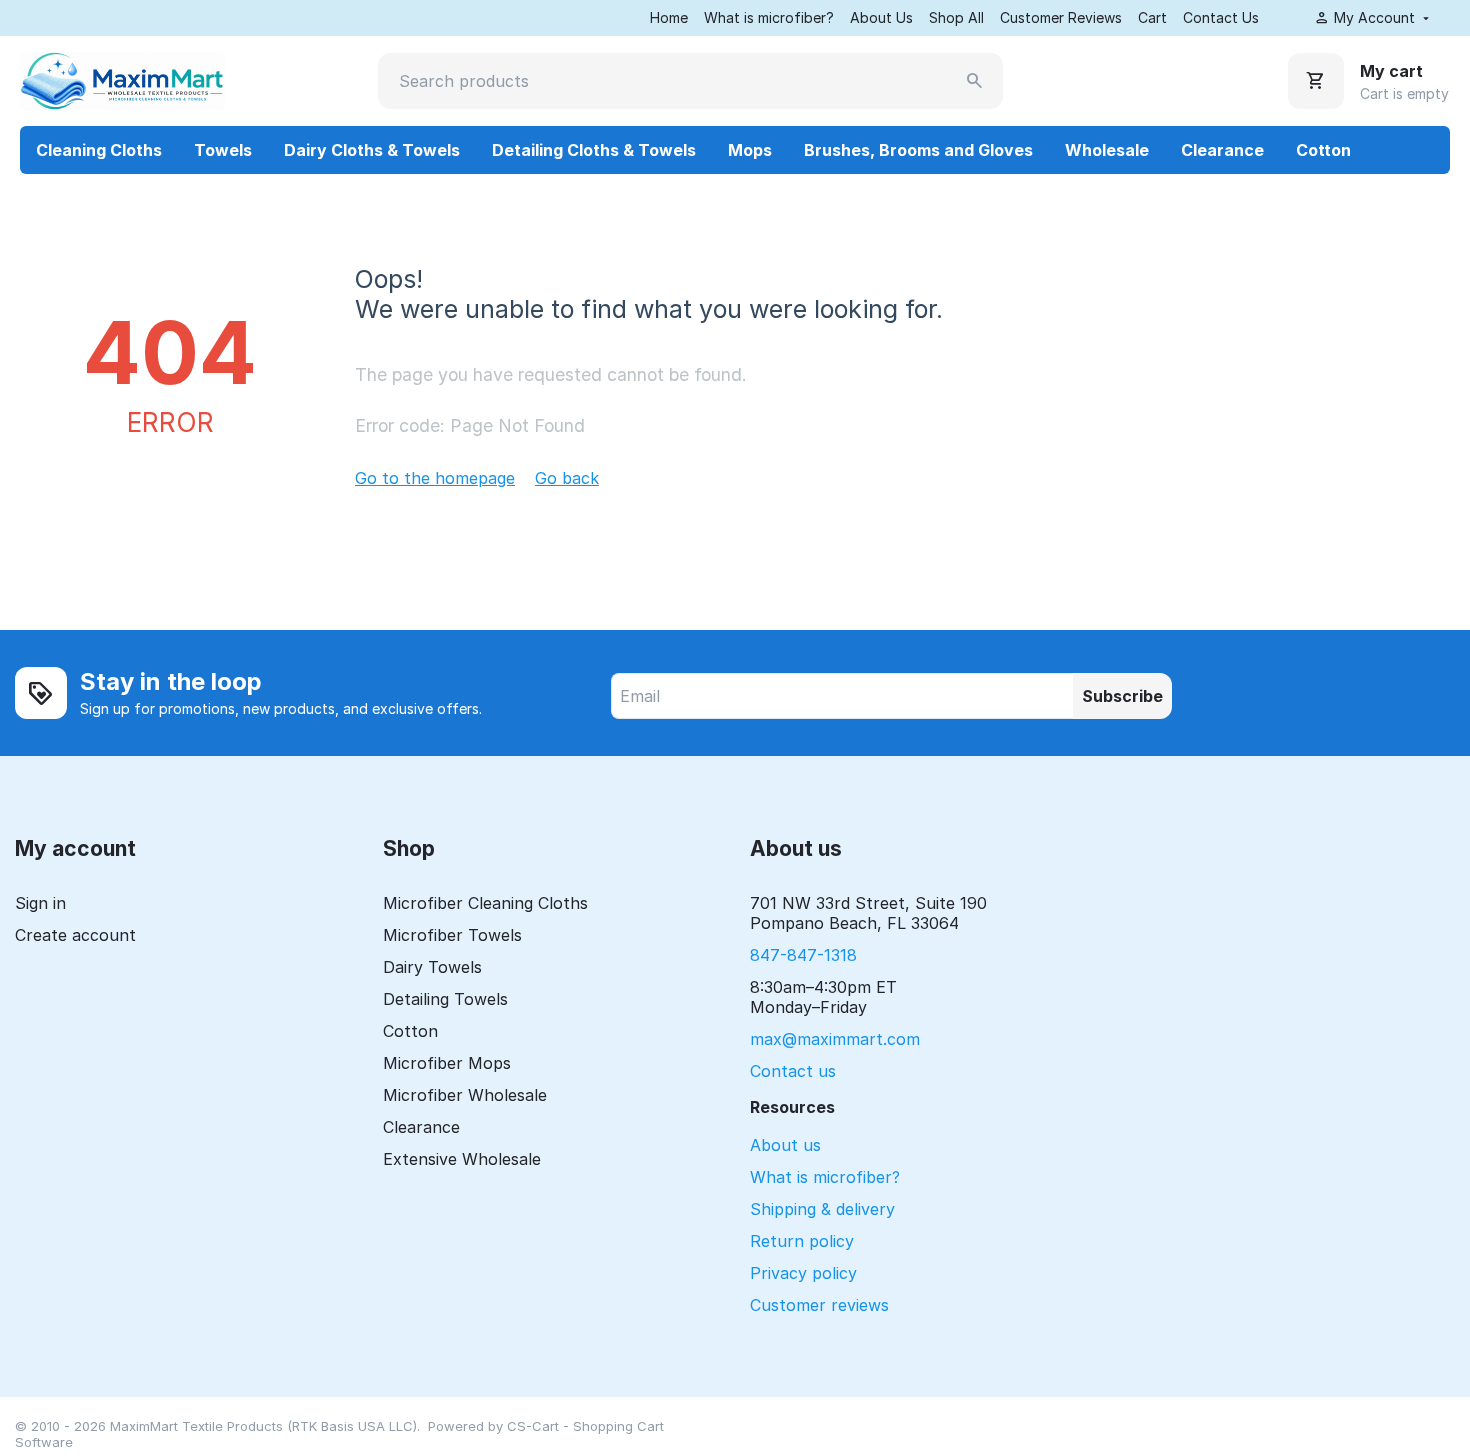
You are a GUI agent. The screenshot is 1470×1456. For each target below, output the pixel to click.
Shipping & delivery (822, 1209)
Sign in (40, 903)
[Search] (975, 81)
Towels (223, 150)
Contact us (793, 1071)
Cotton (1323, 150)
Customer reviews (819, 1305)
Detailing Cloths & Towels (594, 150)
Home (669, 17)
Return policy (802, 1241)
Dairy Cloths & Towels (372, 150)
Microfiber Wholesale (465, 1095)
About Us (881, 17)
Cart (1152, 17)
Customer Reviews (1061, 17)
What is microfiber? (769, 17)
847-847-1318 (803, 955)
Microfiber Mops (447, 1063)
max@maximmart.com (835, 1039)
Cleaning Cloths (99, 150)
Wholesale (1107, 150)
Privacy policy (803, 1273)
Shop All (956, 17)
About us (785, 1145)
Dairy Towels (432, 967)
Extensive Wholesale (462, 1159)
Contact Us (1221, 17)
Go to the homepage (435, 478)
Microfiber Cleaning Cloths (485, 903)
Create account (75, 935)
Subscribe (1122, 696)
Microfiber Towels (452, 935)
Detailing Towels (445, 999)
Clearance (1222, 150)
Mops (750, 150)
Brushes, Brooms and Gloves (918, 150)
